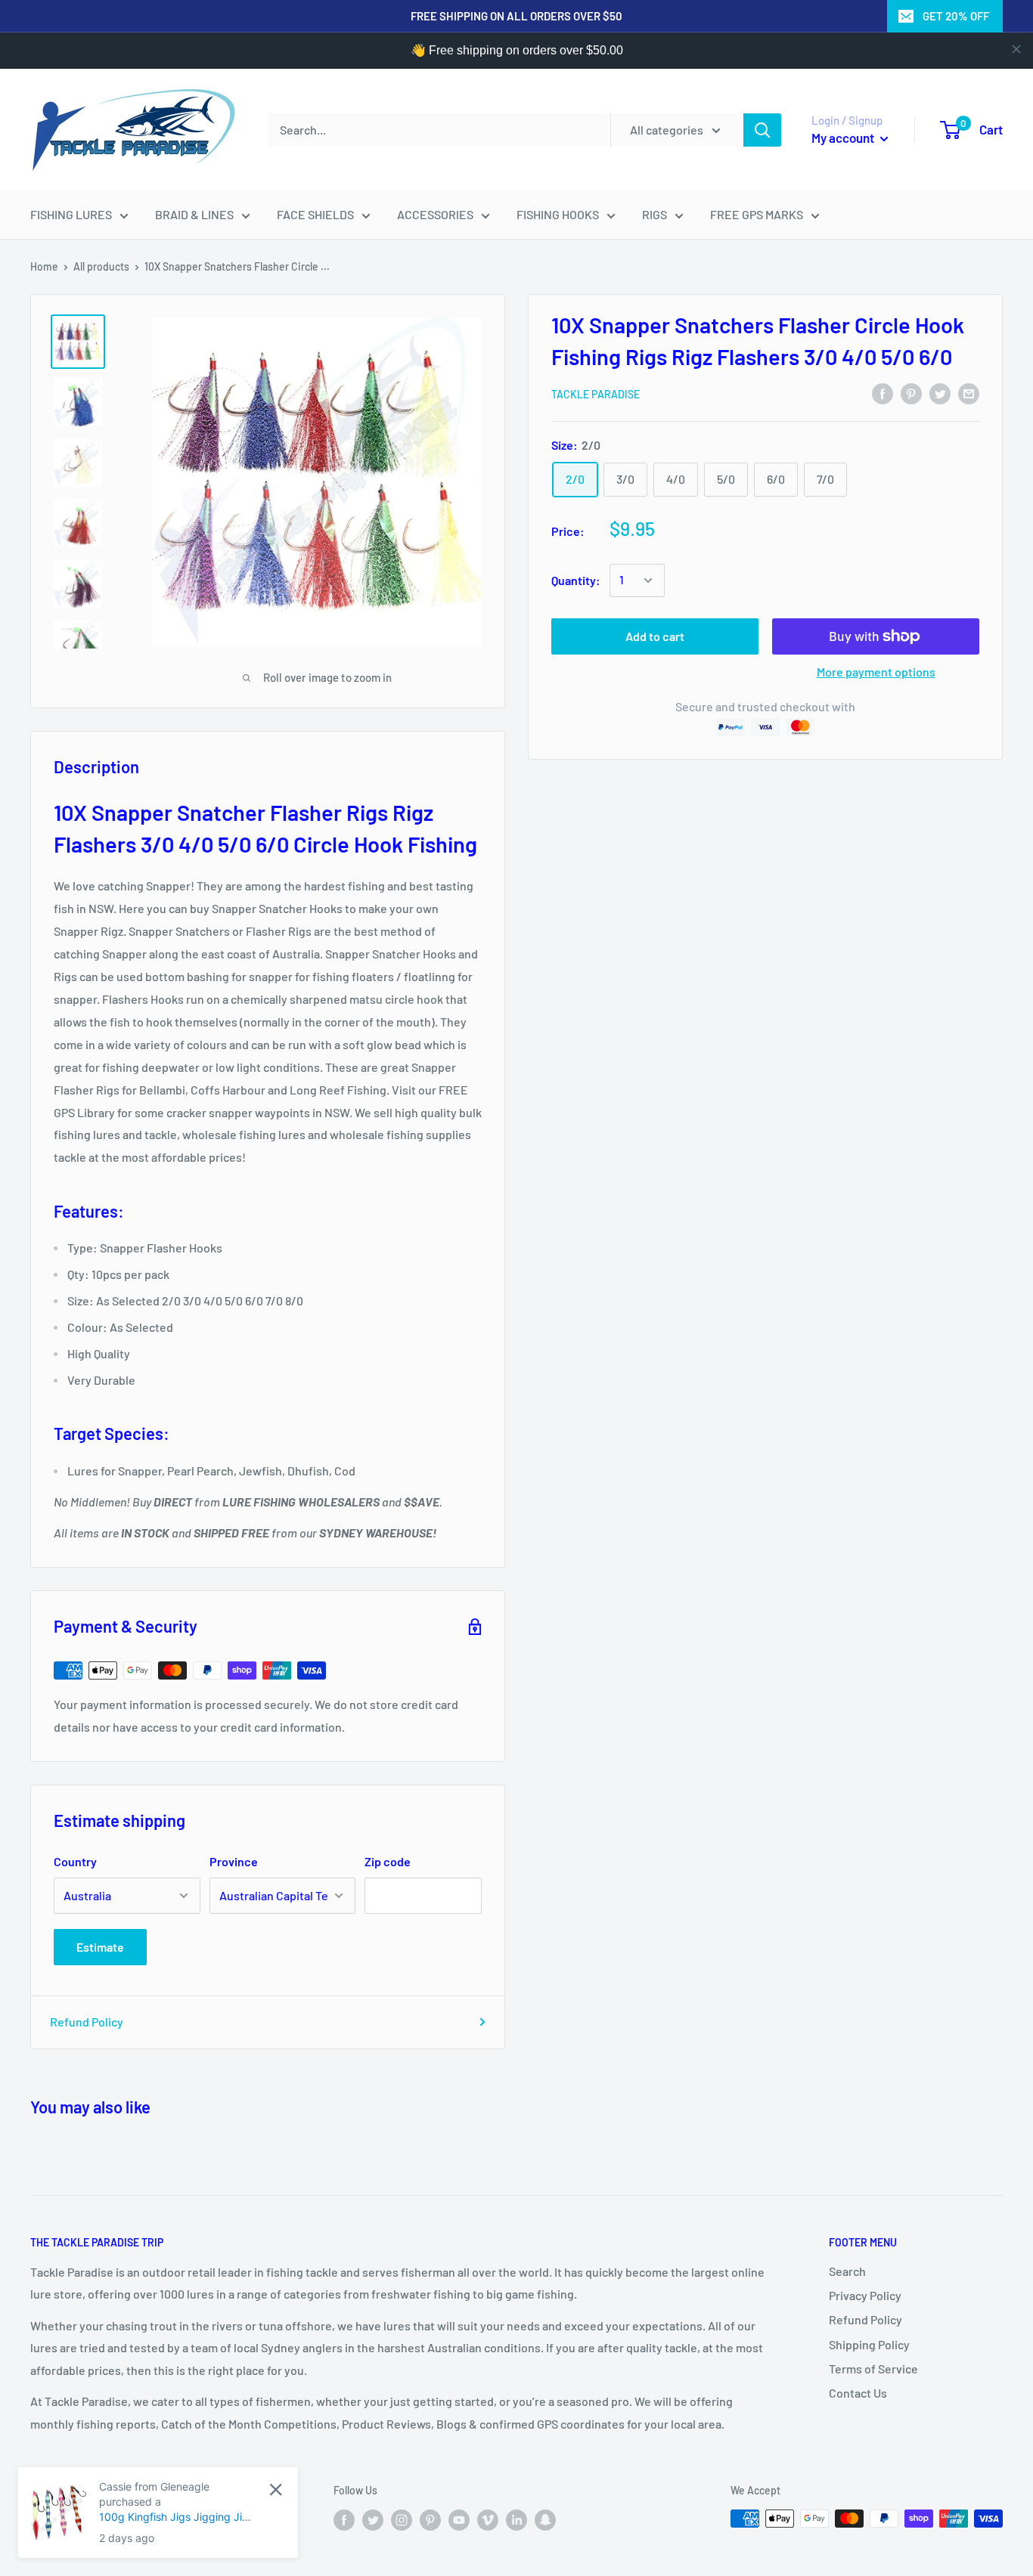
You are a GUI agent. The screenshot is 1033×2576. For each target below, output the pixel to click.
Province (234, 1861)
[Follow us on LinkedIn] (516, 2520)
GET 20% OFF (956, 16)
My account (844, 138)
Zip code (388, 1861)
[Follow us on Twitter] (373, 2520)
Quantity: (576, 580)
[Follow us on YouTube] (459, 2520)
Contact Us (858, 2393)
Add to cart (655, 636)
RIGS (655, 214)
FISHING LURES (71, 214)
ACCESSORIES (435, 214)
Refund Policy (87, 2022)
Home (44, 266)
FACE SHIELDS (315, 214)
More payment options (876, 672)
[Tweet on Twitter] (940, 393)
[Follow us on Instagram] (402, 2520)
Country (75, 1861)
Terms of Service (873, 2369)
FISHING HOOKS (558, 214)
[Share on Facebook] (883, 393)
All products (101, 266)
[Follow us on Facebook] (344, 2520)
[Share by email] (969, 393)
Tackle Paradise (596, 394)
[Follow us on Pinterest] (430, 2520)
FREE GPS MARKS (757, 214)
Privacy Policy (865, 2295)
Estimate (100, 1947)
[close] (1016, 49)
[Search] (762, 130)
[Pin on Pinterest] (911, 393)
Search (847, 2271)
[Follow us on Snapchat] (545, 2520)
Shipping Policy (869, 2344)
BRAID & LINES (194, 214)
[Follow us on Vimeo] (488, 2520)
